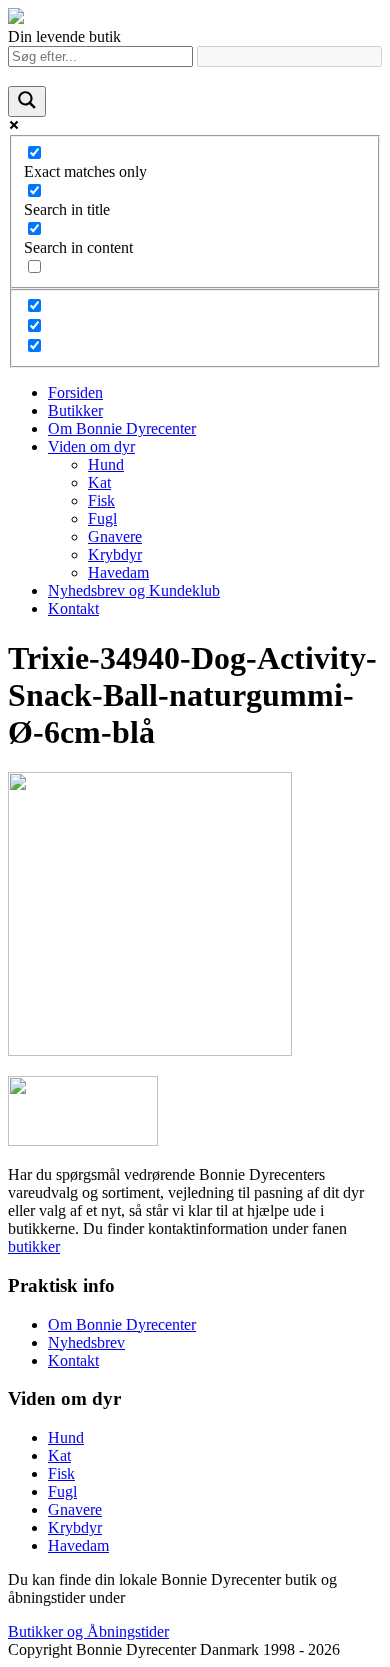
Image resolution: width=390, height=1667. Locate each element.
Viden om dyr (91, 446)
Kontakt (73, 608)
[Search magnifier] (27, 101)
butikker (34, 1246)
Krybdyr (115, 554)
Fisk (101, 500)
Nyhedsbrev (86, 1342)
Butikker (75, 410)
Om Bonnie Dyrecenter (122, 428)
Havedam (118, 572)
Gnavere (115, 536)
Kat (99, 482)
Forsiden (75, 392)
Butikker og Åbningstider (88, 1631)
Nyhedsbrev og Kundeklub (134, 590)
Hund (106, 464)
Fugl (102, 518)
